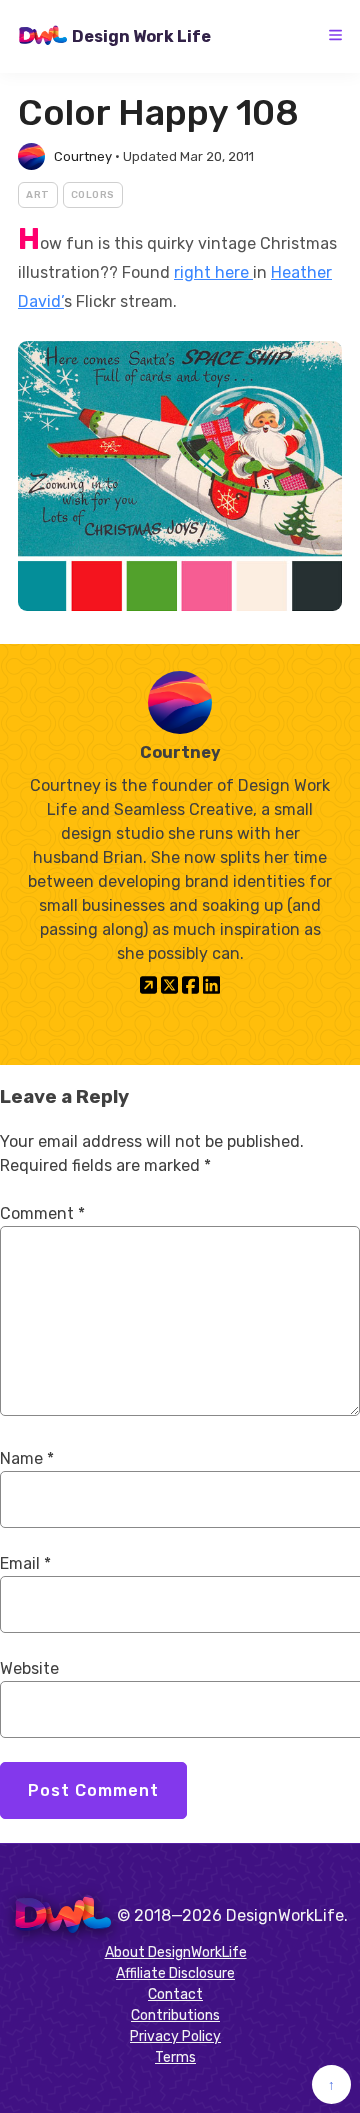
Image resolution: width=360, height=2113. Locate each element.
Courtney (83, 156)
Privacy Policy (175, 2036)
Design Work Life (141, 36)
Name (27, 1458)
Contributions (175, 2015)
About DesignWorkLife (176, 1952)
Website (29, 1668)
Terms (175, 2057)
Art (38, 195)
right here (213, 272)
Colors (93, 195)
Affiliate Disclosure (175, 1973)
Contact (175, 1994)
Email (25, 1563)
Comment (42, 1213)
